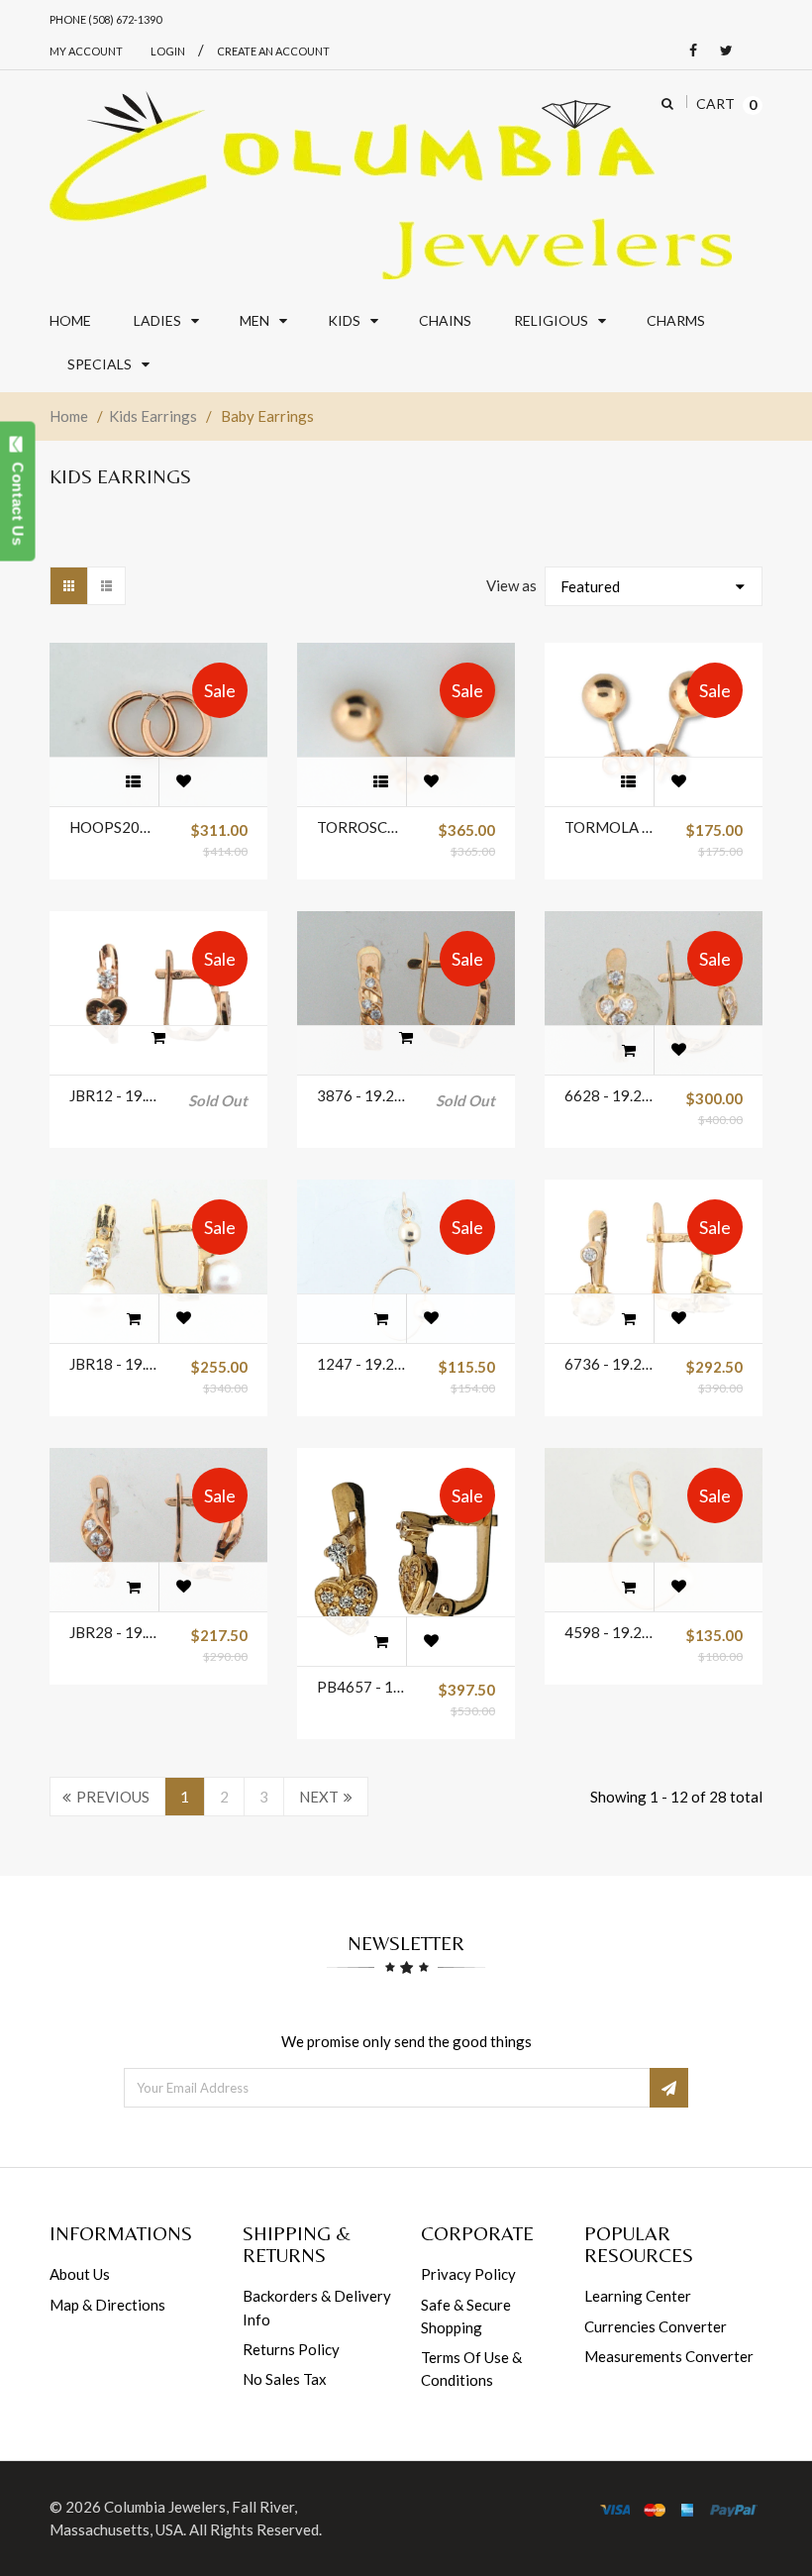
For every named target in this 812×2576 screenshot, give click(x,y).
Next (319, 1797)
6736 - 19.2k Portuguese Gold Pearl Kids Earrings (610, 1364)
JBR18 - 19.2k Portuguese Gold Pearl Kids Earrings (115, 1364)
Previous (113, 1797)
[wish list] (183, 781)
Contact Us (18, 499)
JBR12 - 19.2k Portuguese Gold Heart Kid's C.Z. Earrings (115, 1095)
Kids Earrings (153, 416)
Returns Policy (291, 2349)
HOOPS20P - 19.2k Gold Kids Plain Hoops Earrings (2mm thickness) (115, 827)
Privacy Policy (468, 2274)
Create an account (273, 51)
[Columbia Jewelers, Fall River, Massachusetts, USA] (391, 185)
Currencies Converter (656, 2326)
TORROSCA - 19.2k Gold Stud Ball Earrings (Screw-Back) (362, 827)
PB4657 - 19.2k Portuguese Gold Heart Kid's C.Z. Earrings (362, 1687)
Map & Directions (107, 2305)
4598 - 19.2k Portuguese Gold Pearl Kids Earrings (610, 1632)
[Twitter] (721, 51)
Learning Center (638, 2296)
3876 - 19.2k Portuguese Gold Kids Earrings (362, 1095)
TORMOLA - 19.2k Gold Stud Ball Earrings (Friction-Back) (610, 827)
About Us (80, 2274)
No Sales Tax (285, 2379)
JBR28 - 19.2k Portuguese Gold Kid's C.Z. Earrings (115, 1632)
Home (69, 416)
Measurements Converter (669, 2356)
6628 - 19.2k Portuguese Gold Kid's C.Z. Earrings (610, 1095)
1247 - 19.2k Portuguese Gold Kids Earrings (362, 1364)
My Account (86, 51)
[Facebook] (688, 51)
